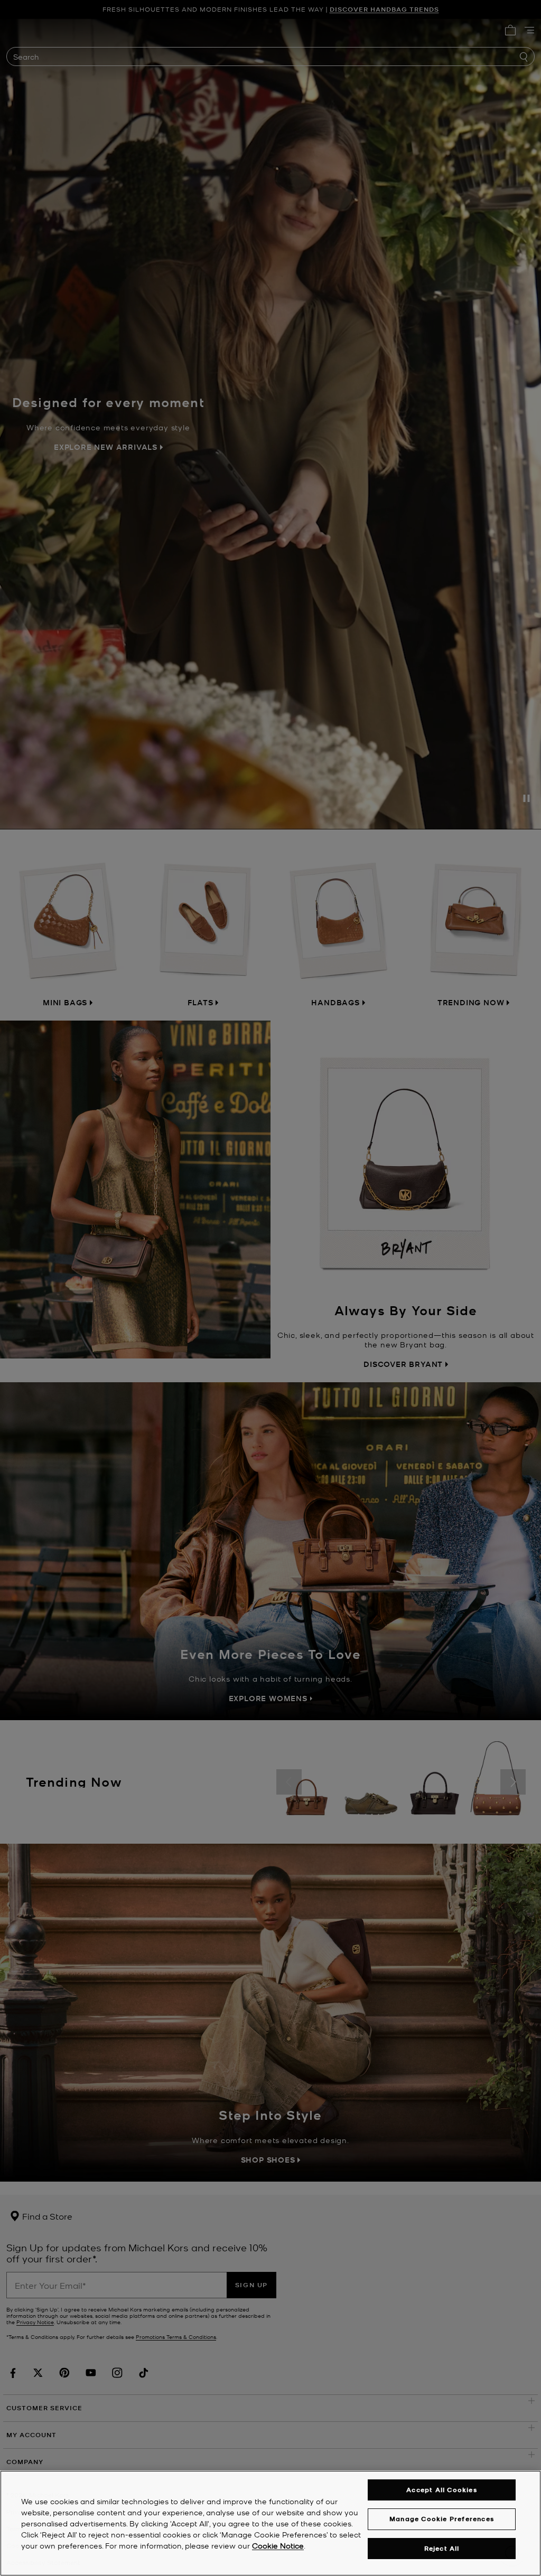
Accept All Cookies (442, 2490)
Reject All (442, 2548)
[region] (270, 2523)
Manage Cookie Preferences (442, 2519)
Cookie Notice (278, 2545)
